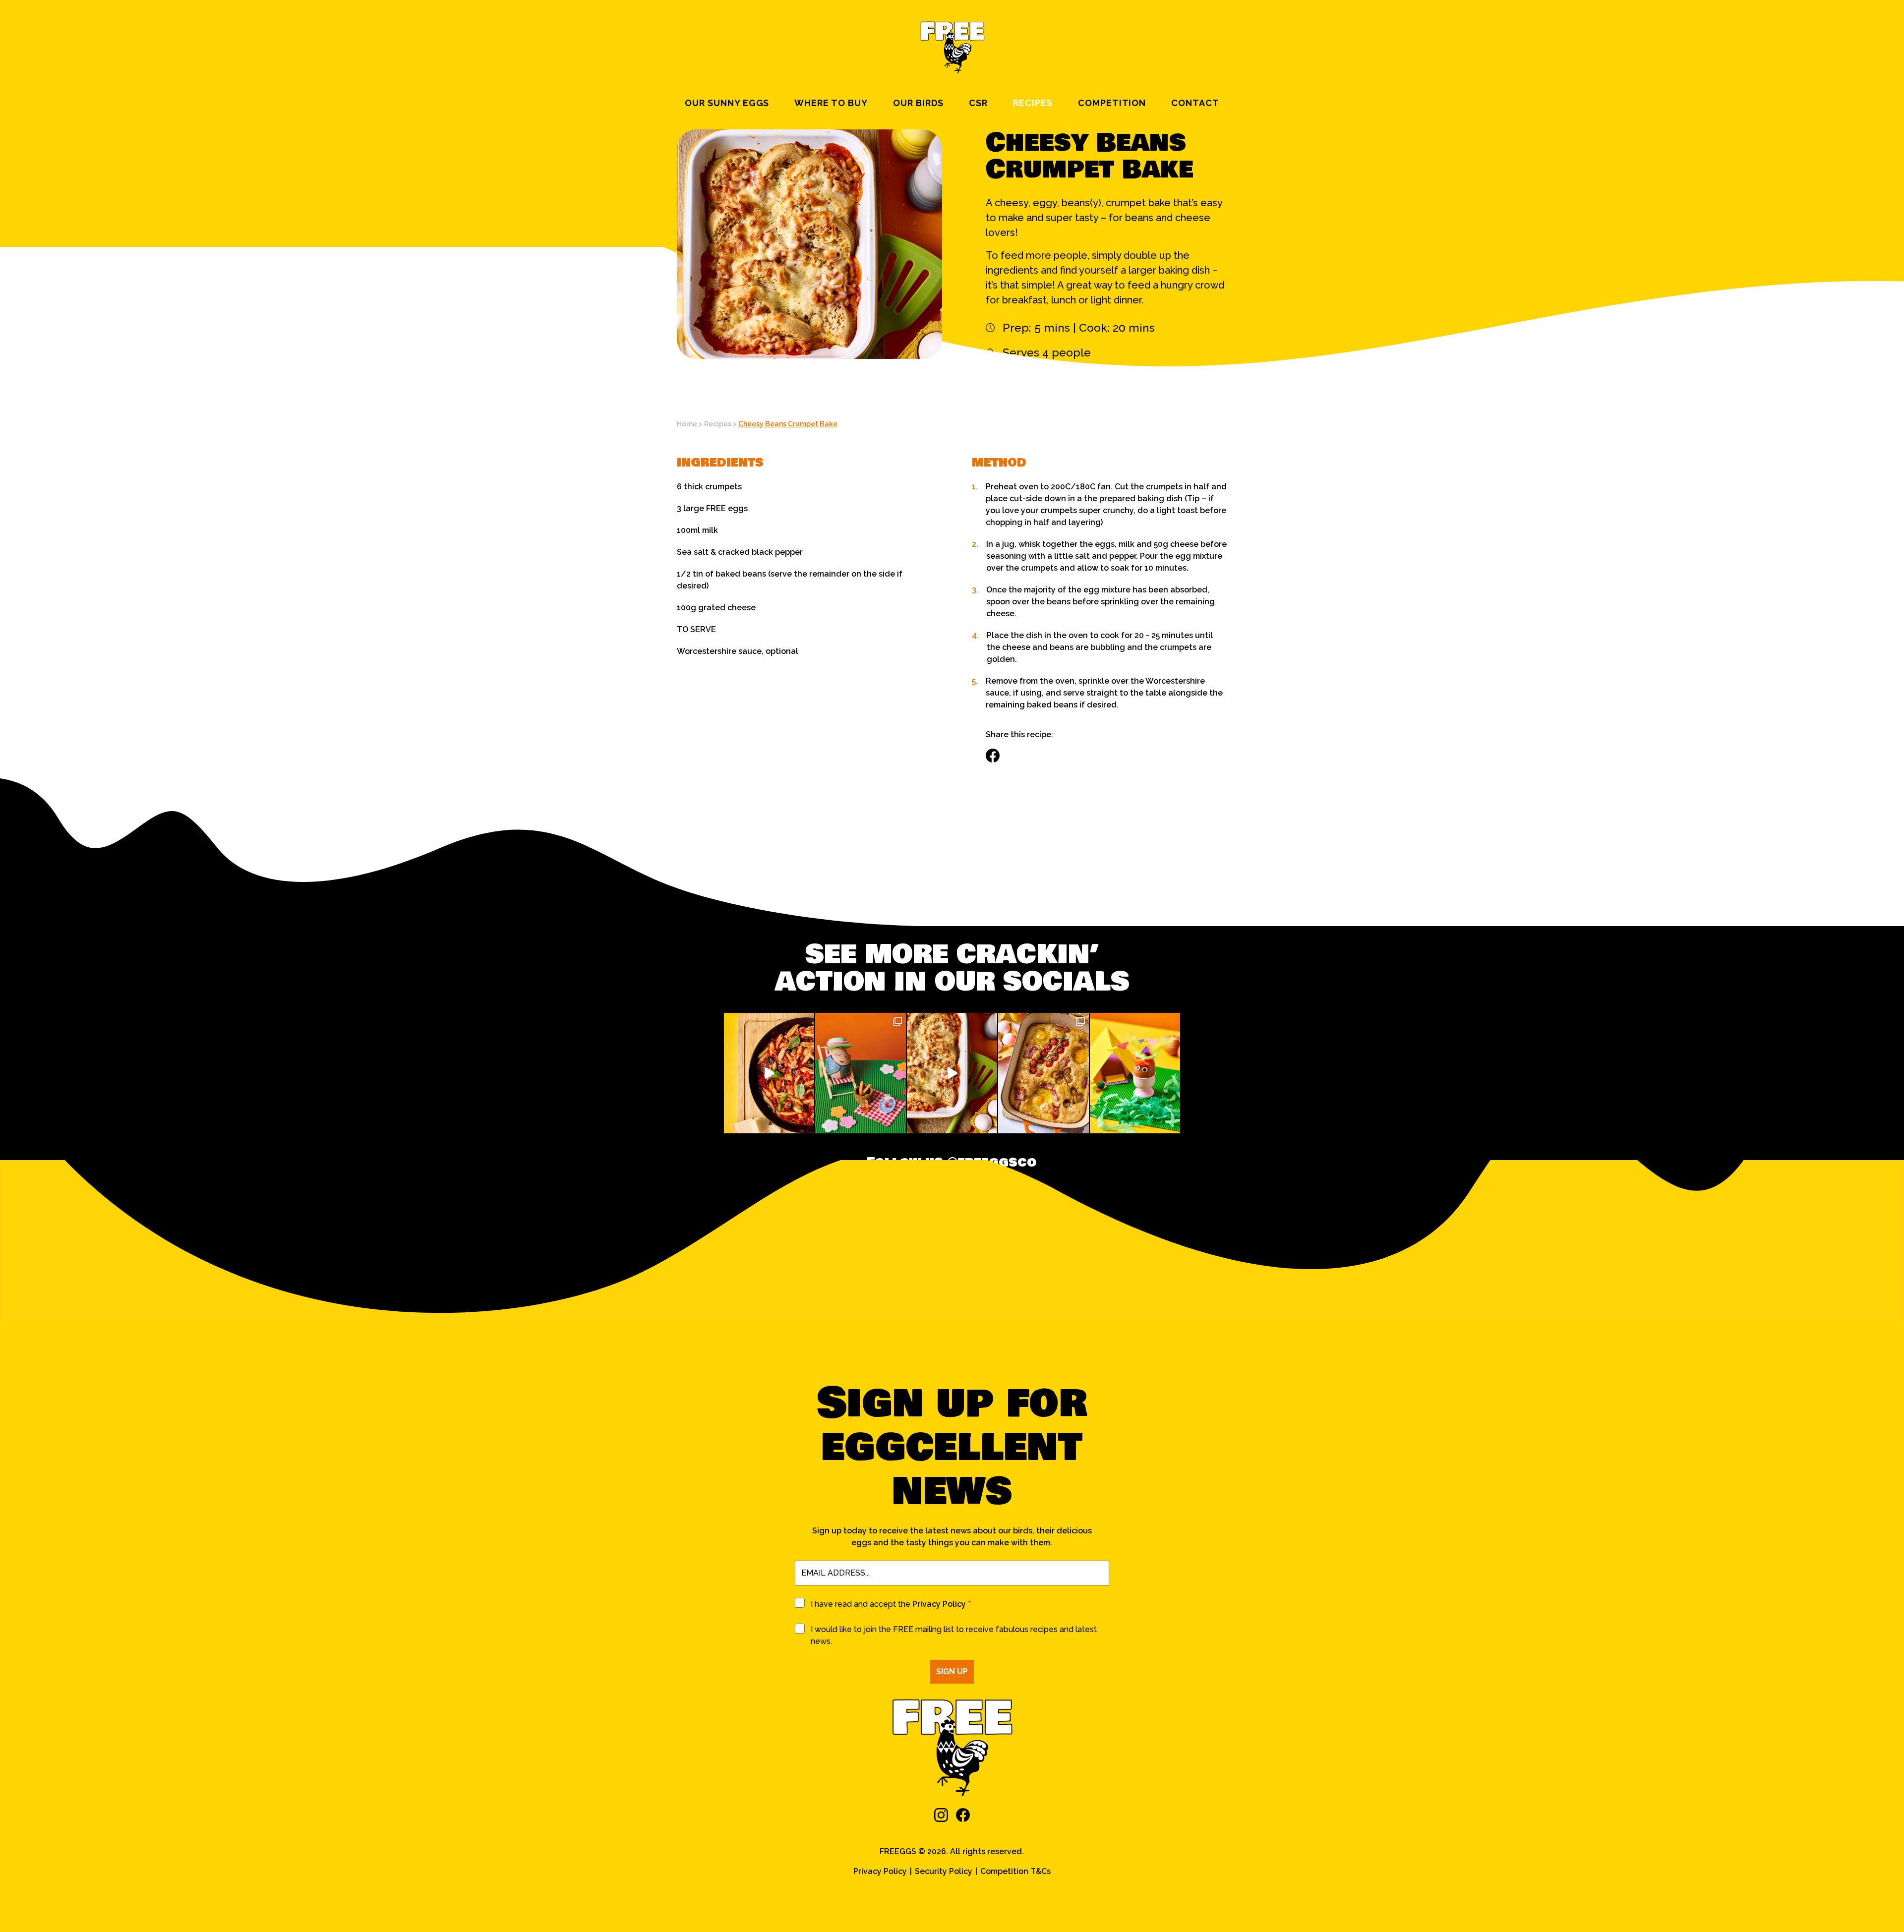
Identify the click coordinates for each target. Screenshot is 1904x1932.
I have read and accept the (891, 1604)
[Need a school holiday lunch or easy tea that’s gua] (952, 1073)
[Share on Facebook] (993, 756)
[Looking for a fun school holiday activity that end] (769, 1073)
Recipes (1033, 103)
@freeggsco (992, 1163)
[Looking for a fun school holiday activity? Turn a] (860, 1073)
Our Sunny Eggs (727, 103)
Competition (1112, 103)
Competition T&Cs (1015, 1871)
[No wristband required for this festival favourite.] (1135, 1073)
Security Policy (944, 1871)
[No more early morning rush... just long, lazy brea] (1043, 1073)
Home (687, 424)
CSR (978, 103)
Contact (1195, 103)
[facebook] (963, 1815)
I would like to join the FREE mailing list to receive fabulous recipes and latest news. (954, 1635)
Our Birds (919, 103)
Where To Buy (831, 103)
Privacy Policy (939, 1604)
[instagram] (941, 1815)
